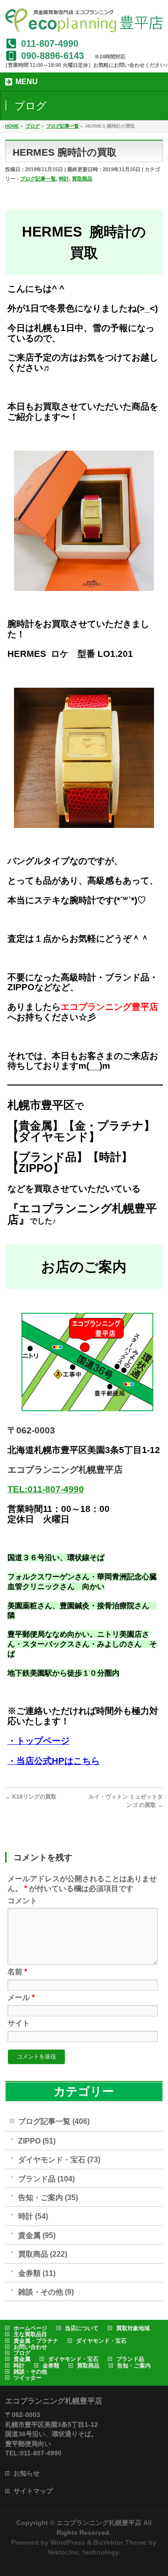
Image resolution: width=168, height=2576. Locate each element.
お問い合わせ (30, 2347)
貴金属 (22, 2359)
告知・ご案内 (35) (48, 2198)
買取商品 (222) (43, 2254)
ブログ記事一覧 (38, 179)
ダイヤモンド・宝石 (101, 2341)
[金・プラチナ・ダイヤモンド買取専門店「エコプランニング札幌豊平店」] (84, 22)
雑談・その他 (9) (46, 2292)
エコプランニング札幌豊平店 (99, 2523)
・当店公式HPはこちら (54, 1761)
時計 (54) (33, 2216)
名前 (17, 1972)
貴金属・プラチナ (36, 2341)
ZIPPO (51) (37, 2141)
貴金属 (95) (37, 2235)
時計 (64, 179)
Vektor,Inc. (64, 2552)
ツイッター (28, 2378)
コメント (22, 1901)
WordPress (68, 2542)
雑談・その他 (30, 2372)
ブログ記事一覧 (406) (54, 2121)
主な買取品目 (30, 2334)
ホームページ (30, 2328)
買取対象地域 (133, 2328)
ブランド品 (130, 2359)
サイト (19, 2023)
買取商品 (82, 179)
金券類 (51, 2366)
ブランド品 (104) (46, 2179)
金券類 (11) (37, 2273)
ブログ (22, 2353)
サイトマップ (33, 2491)
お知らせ (27, 2473)
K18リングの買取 (31, 1797)
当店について (82, 2328)
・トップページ (38, 1741)
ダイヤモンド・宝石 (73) (59, 2160)
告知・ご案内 (134, 2366)
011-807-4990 (50, 43)
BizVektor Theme (120, 2542)
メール (21, 1997)
